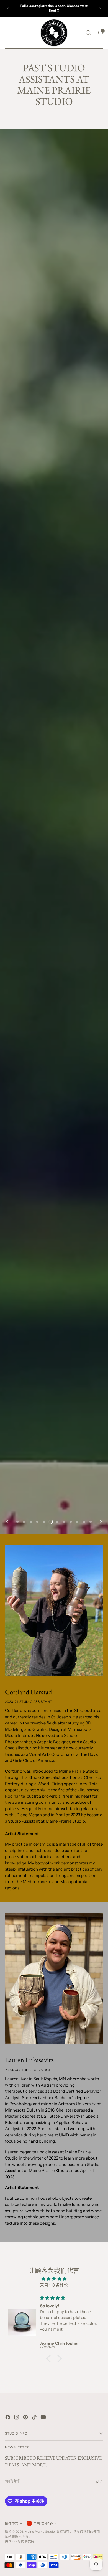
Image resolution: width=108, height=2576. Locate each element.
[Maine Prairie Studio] (54, 33)
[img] (54, 2279)
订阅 (99, 2481)
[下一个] (100, 8)
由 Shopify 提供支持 (20, 2541)
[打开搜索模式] (88, 33)
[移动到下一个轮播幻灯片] (100, 1522)
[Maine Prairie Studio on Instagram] (17, 2418)
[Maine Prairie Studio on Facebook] (8, 2418)
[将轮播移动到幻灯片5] (44, 1522)
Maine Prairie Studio (40, 2532)
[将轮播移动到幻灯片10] (77, 1522)
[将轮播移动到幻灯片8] (64, 1522)
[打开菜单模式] (8, 33)
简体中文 (12, 2524)
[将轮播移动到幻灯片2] (24, 1522)
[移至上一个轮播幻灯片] (8, 1522)
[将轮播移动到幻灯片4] (37, 1522)
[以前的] (8, 8)
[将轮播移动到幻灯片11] (84, 1522)
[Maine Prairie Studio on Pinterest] (26, 2418)
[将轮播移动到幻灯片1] (17, 1522)
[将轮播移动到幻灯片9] (71, 1522)
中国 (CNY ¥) (43, 2524)
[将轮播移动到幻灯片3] (31, 1522)
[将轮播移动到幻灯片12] (91, 1522)
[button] (50, 2359)
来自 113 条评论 (54, 2285)
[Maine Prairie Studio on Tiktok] (35, 2418)
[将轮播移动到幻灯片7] (57, 1522)
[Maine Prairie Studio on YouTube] (44, 2418)
